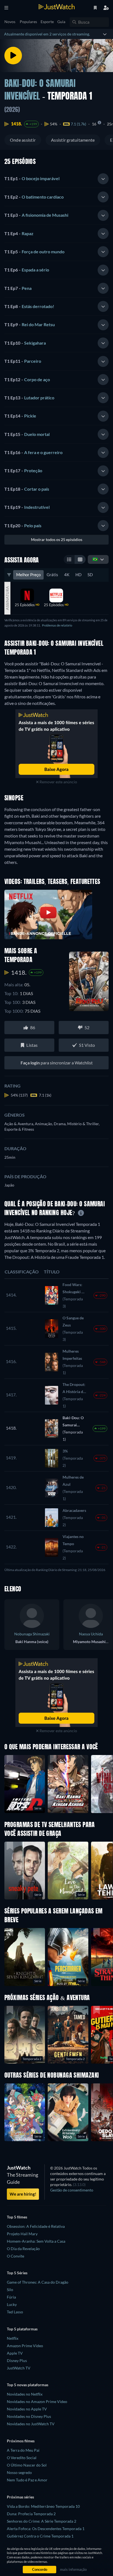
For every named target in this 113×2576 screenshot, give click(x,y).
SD (90, 575)
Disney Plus (17, 2361)
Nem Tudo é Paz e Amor (27, 2480)
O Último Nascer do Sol (27, 2465)
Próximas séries (20, 2497)
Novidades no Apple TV (27, 2409)
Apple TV (15, 2353)
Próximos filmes (21, 2441)
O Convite (15, 2256)
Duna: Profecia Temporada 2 (31, 2514)
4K (67, 575)
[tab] (56, 179)
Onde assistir (23, 140)
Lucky (12, 2304)
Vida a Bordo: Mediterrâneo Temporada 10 (43, 2506)
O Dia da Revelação (23, 2249)
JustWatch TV (19, 2368)
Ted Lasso (15, 2312)
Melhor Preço (28, 575)
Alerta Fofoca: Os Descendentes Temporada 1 (46, 2529)
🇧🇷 (95, 559)
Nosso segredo (19, 2472)
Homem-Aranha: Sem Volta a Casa (36, 2241)
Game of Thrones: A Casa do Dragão (38, 2282)
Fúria (11, 2297)
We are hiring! (23, 2194)
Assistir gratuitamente (73, 140)
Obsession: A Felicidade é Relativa (36, 2226)
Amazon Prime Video (25, 2346)
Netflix (13, 2338)
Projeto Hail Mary (22, 2234)
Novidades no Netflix (25, 2394)
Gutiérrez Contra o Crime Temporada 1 (40, 2536)
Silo (10, 2290)
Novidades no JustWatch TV (31, 2424)
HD (78, 575)
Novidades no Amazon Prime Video (37, 2401)
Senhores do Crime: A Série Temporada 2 (42, 2521)
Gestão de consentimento (72, 2190)
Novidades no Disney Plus (29, 2416)
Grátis (52, 575)
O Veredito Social (22, 2458)
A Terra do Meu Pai (23, 2450)
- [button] (32, 178)
